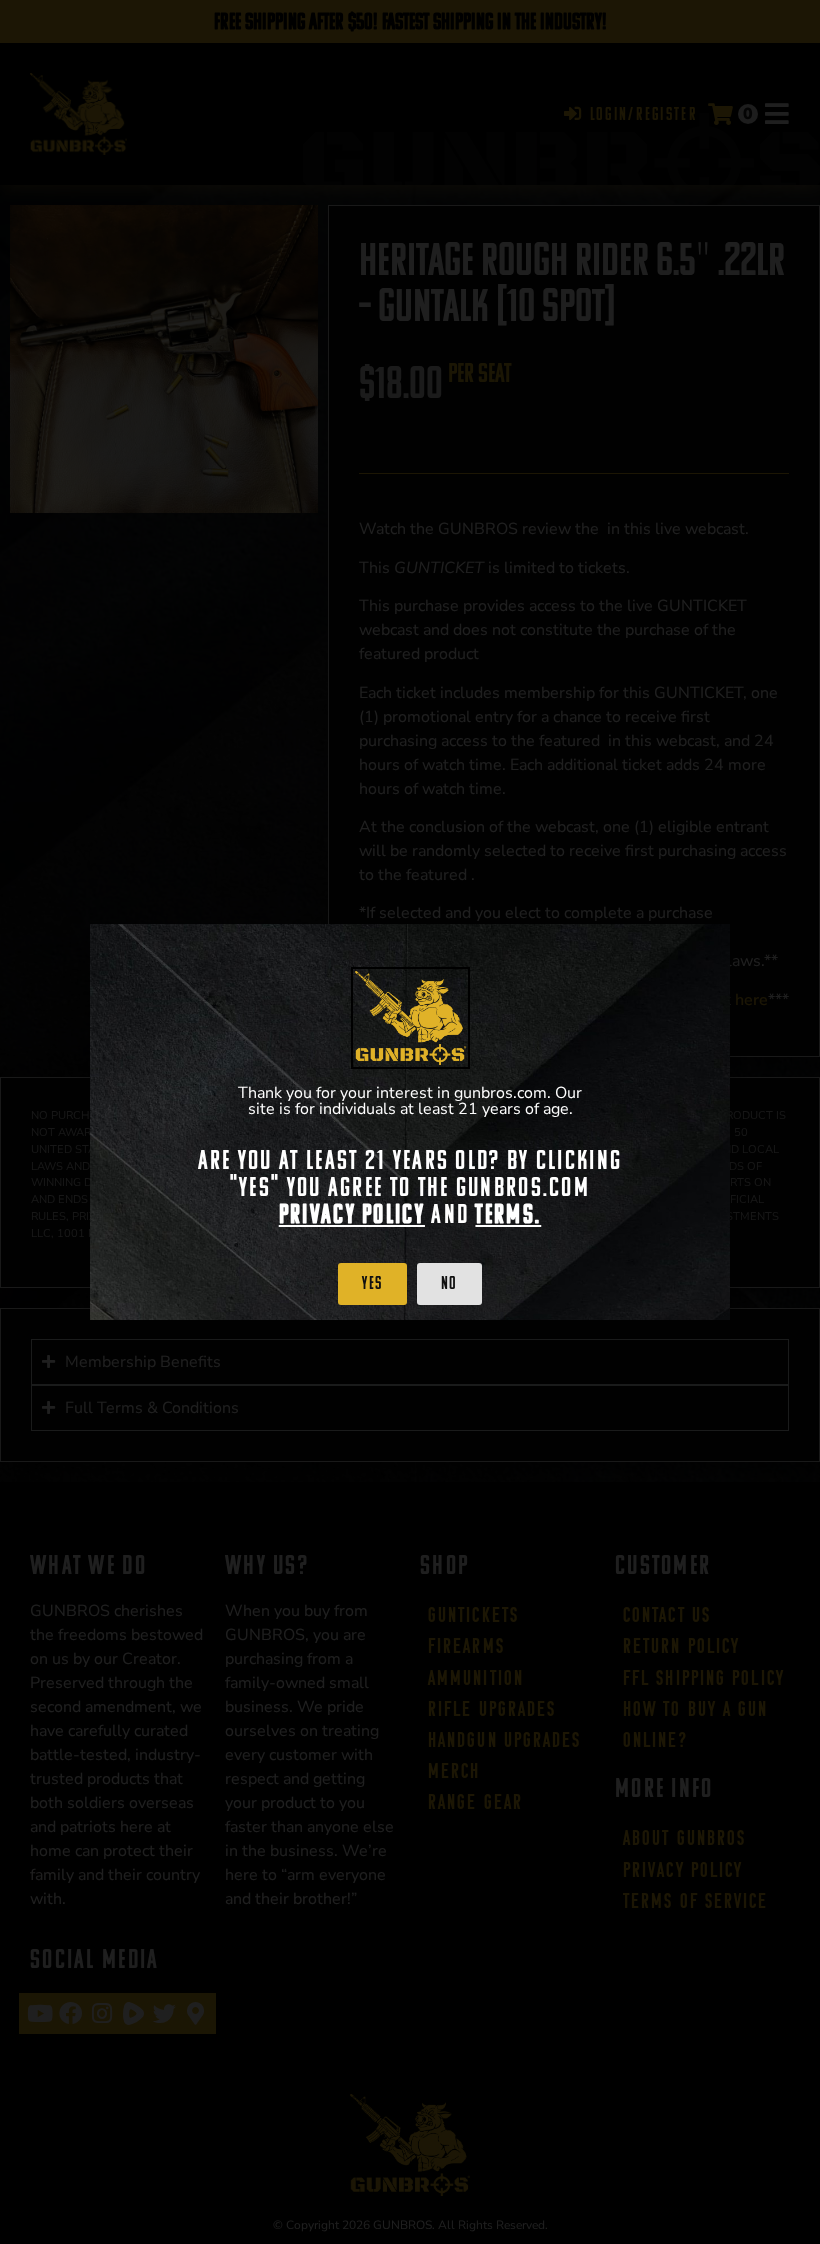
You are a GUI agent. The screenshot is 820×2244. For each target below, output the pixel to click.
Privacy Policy (352, 1214)
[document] (410, 1122)
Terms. (508, 1214)
